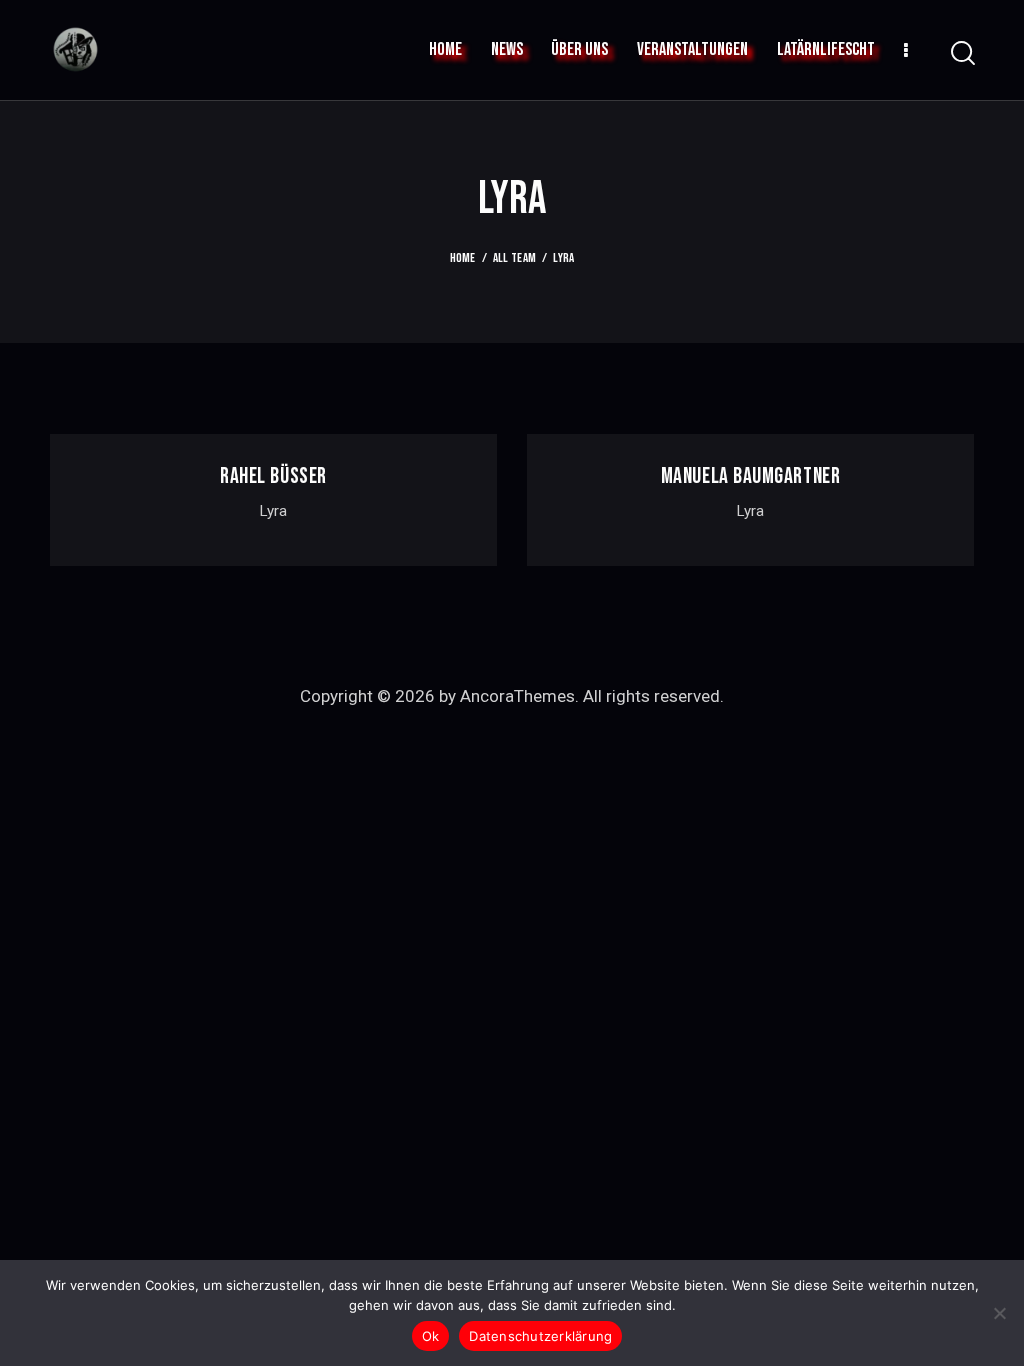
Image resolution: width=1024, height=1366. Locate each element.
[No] (999, 1313)
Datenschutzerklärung (540, 1336)
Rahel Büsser (273, 477)
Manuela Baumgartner (750, 477)
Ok (431, 1336)
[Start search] (961, 53)
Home (463, 258)
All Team (514, 258)
